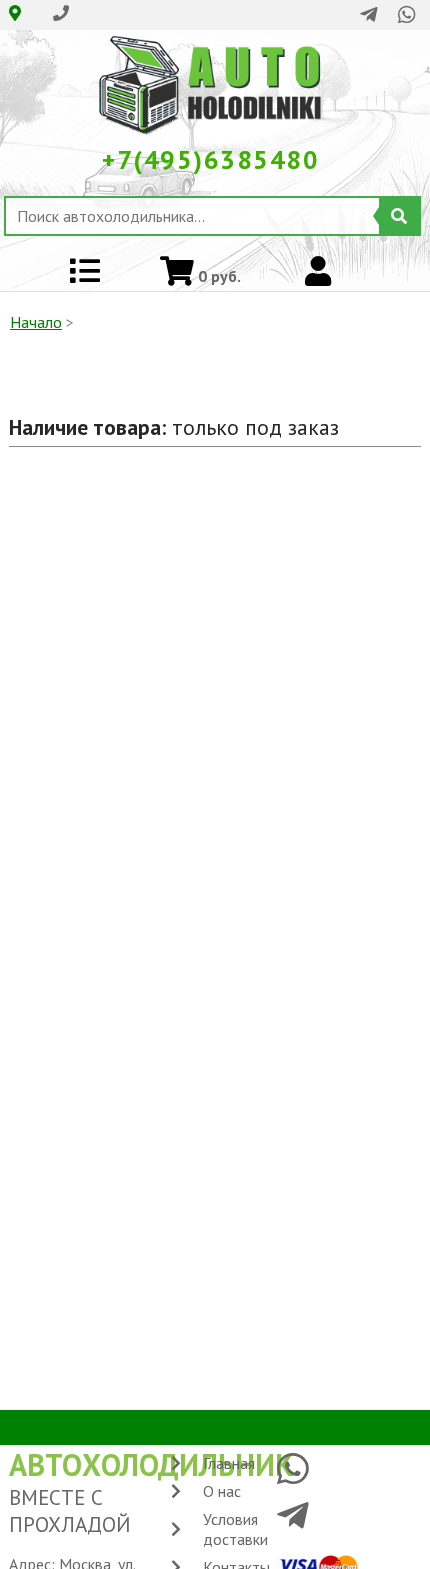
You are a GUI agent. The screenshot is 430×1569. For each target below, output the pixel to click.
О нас (222, 1491)
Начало (36, 322)
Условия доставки (235, 1529)
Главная (229, 1463)
